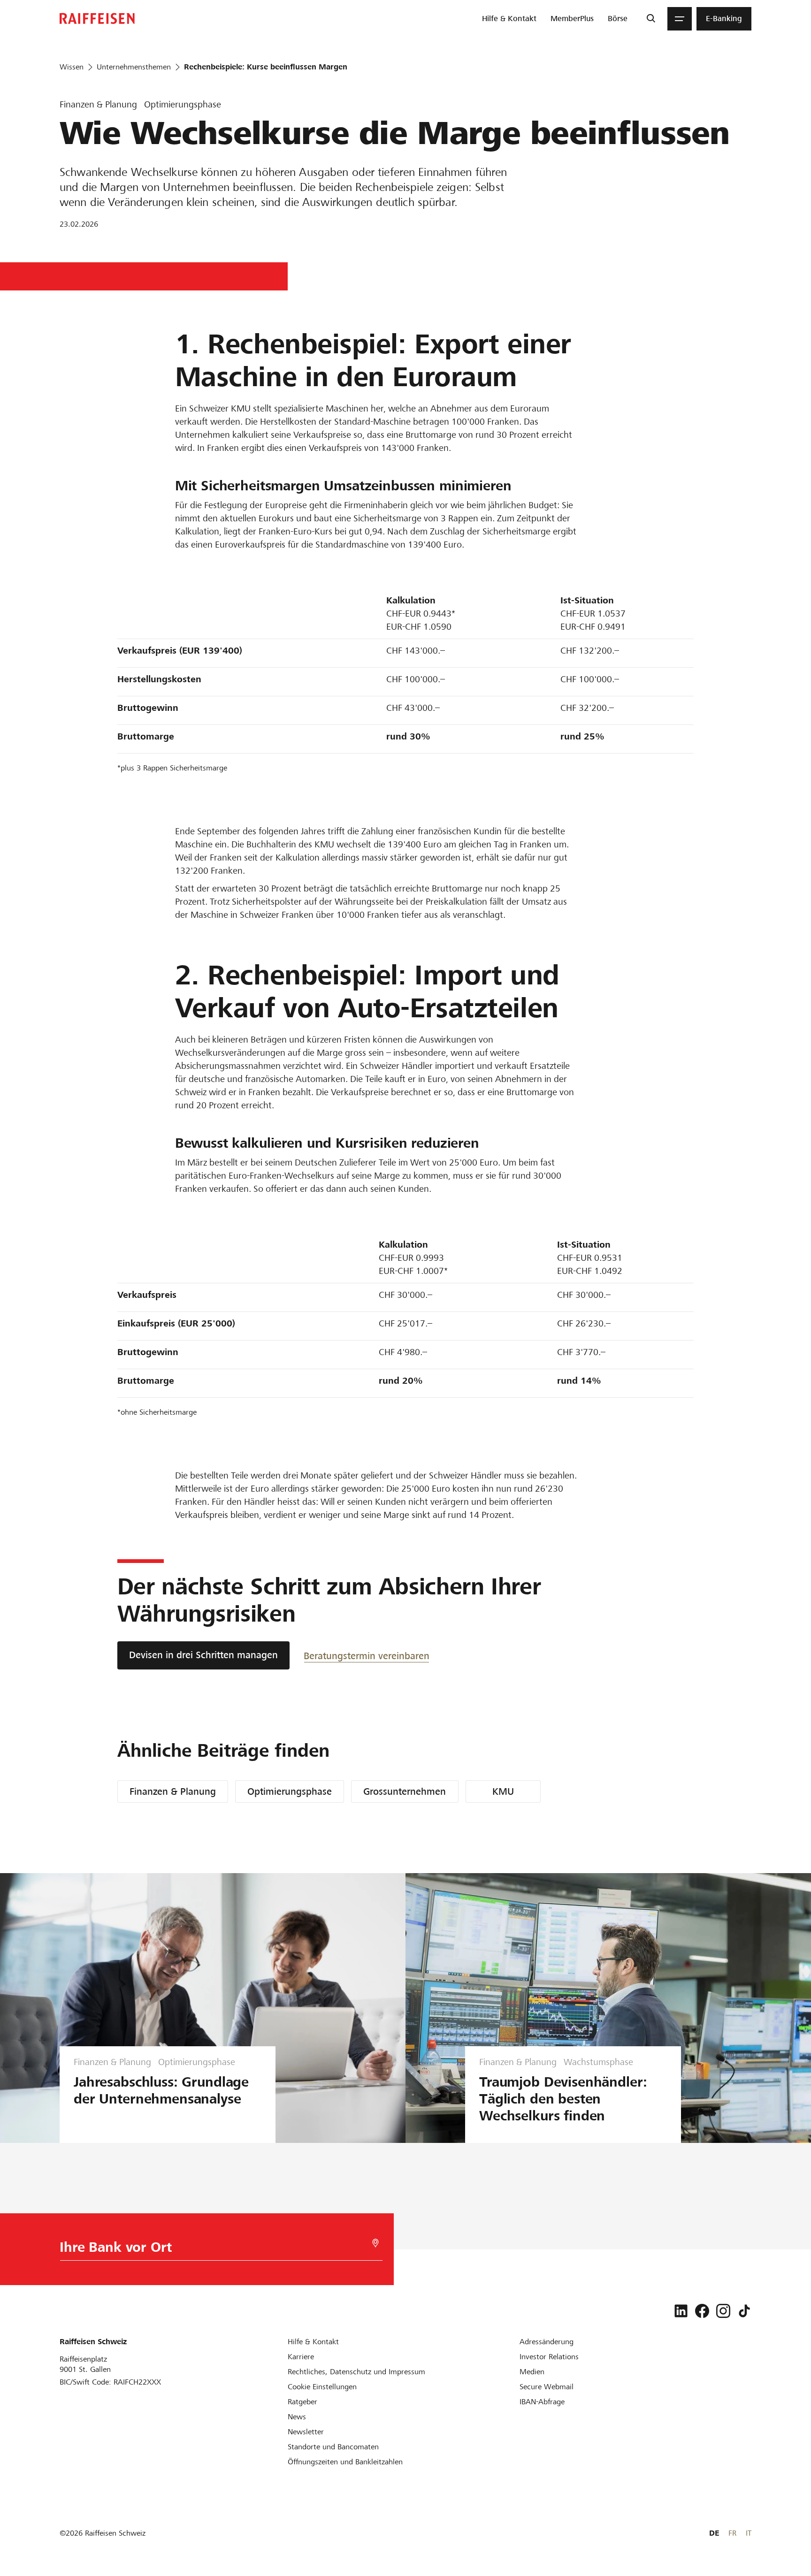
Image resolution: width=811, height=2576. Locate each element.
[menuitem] (509, 19)
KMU (503, 1791)
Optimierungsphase (290, 1791)
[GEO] (375, 2243)
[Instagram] (723, 2311)
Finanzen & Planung (173, 1791)
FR (732, 2533)
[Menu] (680, 19)
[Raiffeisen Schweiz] (97, 19)
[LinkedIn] (681, 2311)
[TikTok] (744, 2311)
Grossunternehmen (405, 1791)
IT (749, 2533)
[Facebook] (702, 2311)
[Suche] (651, 19)
